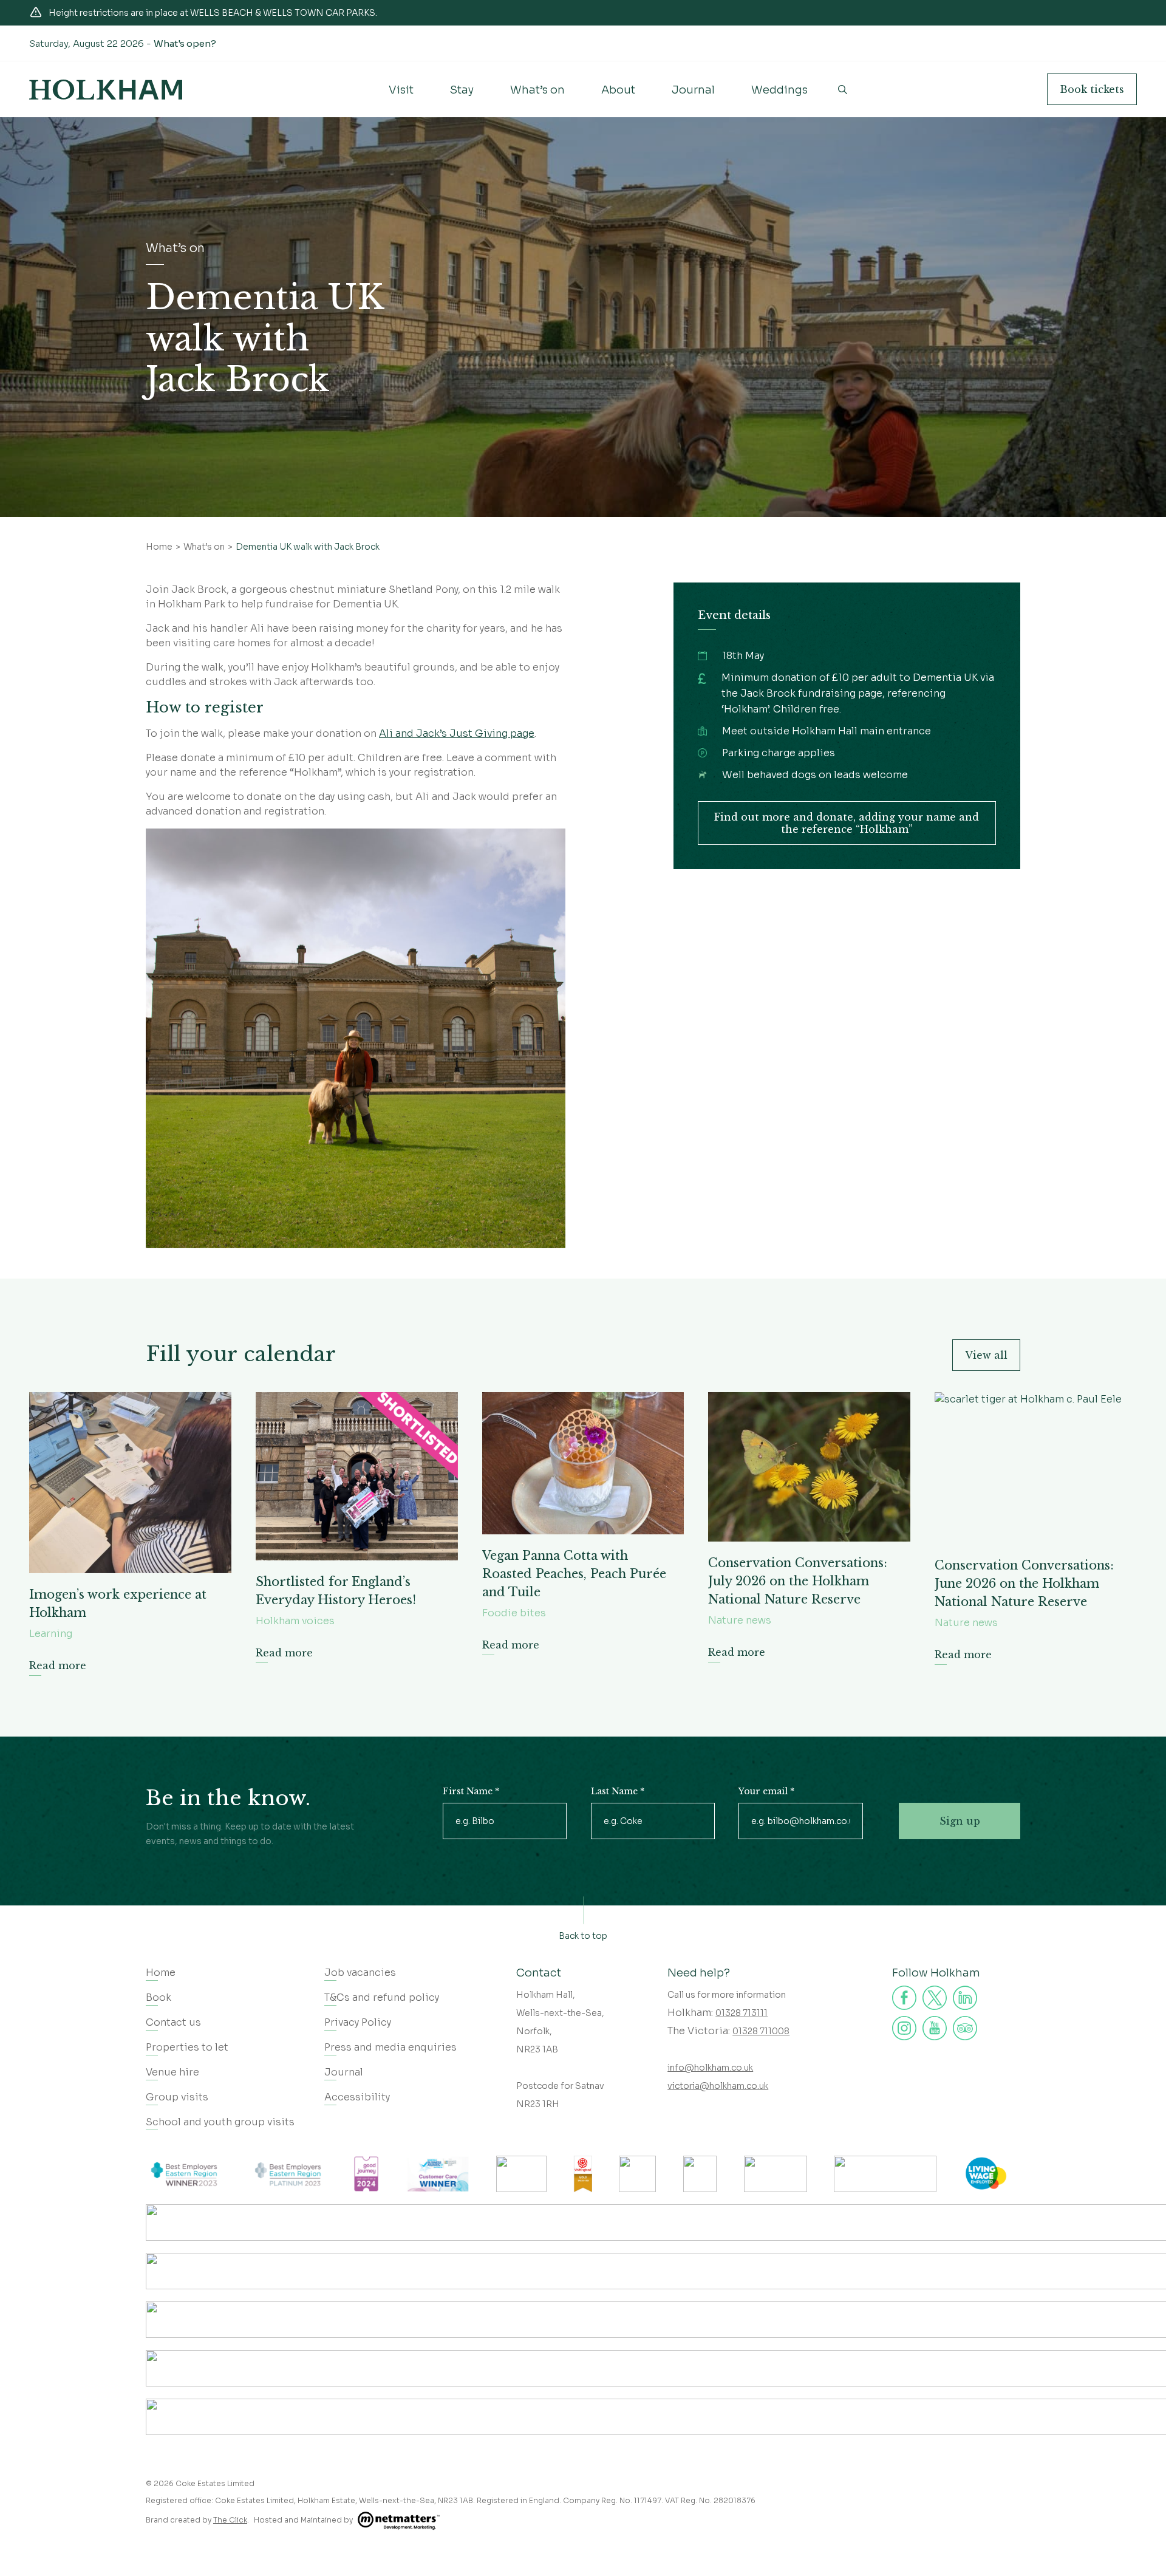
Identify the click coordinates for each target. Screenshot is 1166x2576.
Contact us (173, 2022)
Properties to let (187, 2047)
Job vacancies (360, 1973)
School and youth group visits (220, 2122)
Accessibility (357, 2097)
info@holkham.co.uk (710, 2068)
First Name (471, 1791)
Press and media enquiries (390, 2047)
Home (159, 547)
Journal (693, 90)
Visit (401, 90)
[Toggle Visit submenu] (401, 100)
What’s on (537, 90)
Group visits (177, 2097)
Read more (58, 1666)
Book (1092, 89)
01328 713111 (742, 2013)
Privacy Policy (358, 2022)
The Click (230, 2520)
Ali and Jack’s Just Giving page (457, 733)
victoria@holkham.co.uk (718, 2086)
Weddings (779, 90)
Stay (462, 90)
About (618, 90)
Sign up (960, 1821)
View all (986, 1355)
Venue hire (172, 2072)
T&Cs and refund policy (382, 1997)
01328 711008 (761, 2031)
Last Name (618, 1791)
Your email (766, 1791)
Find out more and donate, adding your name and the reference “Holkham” (847, 823)
